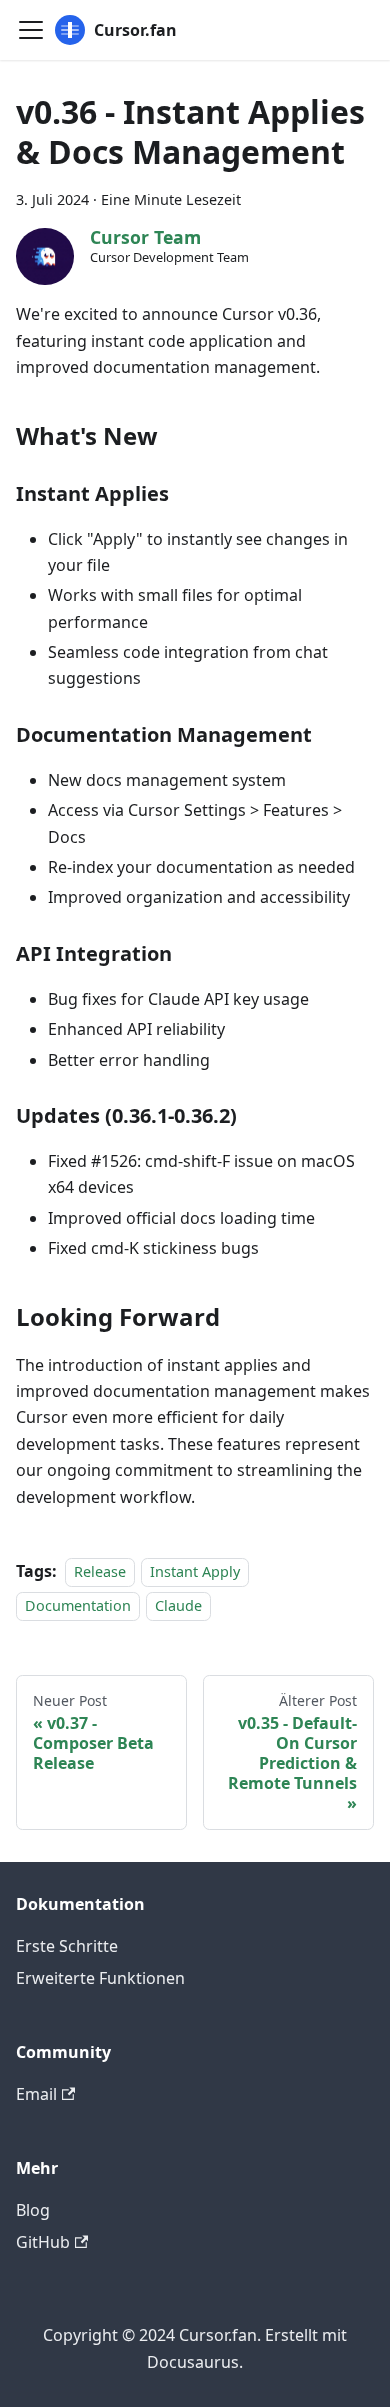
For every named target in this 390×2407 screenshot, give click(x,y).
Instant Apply (195, 1571)
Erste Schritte (67, 1946)
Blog (33, 2210)
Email (36, 2094)
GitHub (43, 2242)
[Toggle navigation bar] (31, 30)
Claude (178, 1605)
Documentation (78, 1605)
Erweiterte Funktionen (100, 1978)
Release (100, 1571)
